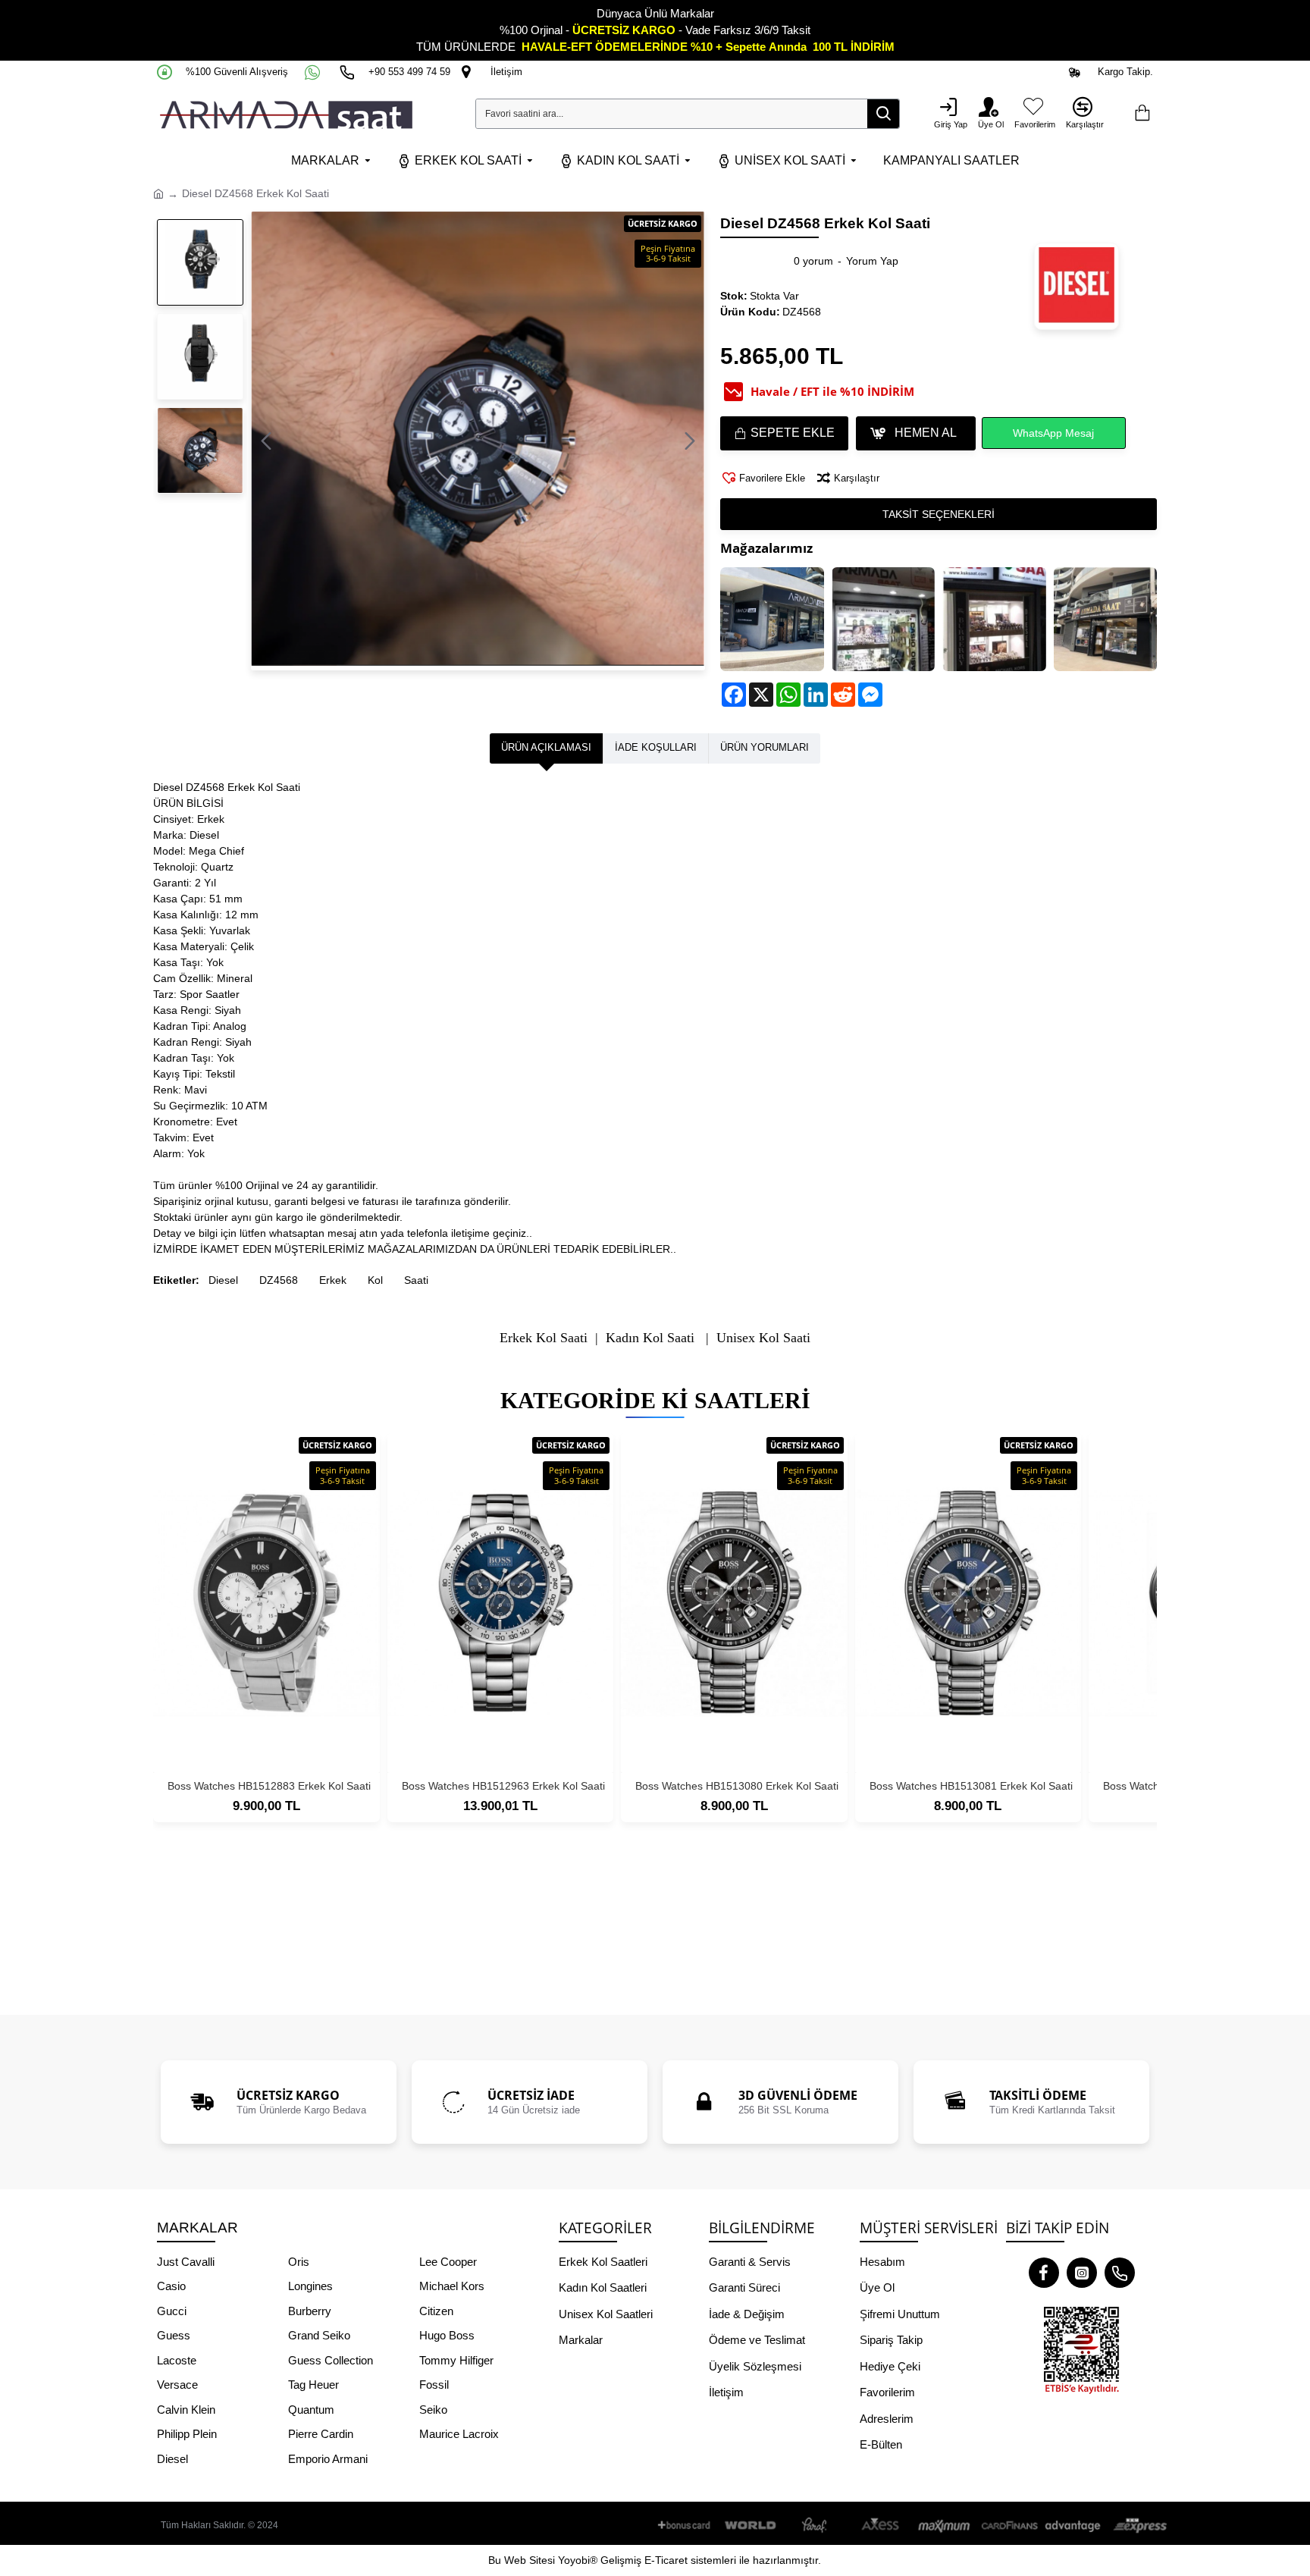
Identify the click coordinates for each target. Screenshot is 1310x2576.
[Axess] (880, 2526)
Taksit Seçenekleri (939, 514)
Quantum (311, 2410)
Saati (416, 1280)
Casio (171, 2286)
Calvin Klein (186, 2410)
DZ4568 (279, 1280)
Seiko (433, 2410)
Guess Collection (331, 2360)
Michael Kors (452, 2286)
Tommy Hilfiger (456, 2360)
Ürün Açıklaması (546, 747)
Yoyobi (574, 2560)
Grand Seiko (319, 2335)
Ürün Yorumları (765, 747)
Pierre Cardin (321, 2434)
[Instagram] (1082, 2273)
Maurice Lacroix (459, 2434)
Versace (177, 2385)
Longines (310, 2286)
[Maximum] (945, 2526)
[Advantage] (1073, 2526)
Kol (375, 1280)
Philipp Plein (187, 2434)
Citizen (436, 2311)
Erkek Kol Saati (544, 1338)
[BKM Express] (1138, 2526)
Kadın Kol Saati (650, 1338)
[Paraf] (816, 2526)
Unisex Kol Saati (763, 1338)
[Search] (883, 114)
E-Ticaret (666, 2560)
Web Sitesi (530, 2560)
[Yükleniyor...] (1142, 114)
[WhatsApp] (314, 72)
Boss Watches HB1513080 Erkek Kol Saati (737, 1786)
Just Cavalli (186, 2262)
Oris (299, 2262)
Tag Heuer (313, 2385)
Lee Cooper (448, 2262)
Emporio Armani (328, 2459)
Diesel (223, 1280)
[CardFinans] (1009, 2526)
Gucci (172, 2311)
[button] (266, 441)
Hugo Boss (447, 2335)
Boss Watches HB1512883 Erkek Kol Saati (269, 1786)
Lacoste (177, 2360)
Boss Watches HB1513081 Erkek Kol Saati (971, 1786)
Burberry (310, 2311)
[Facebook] (1044, 2273)
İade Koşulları (656, 747)
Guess (174, 2335)
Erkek (333, 1280)
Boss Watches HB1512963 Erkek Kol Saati (503, 1786)
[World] (751, 2526)
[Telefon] (1120, 2273)
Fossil (434, 2385)
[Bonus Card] (687, 2526)
